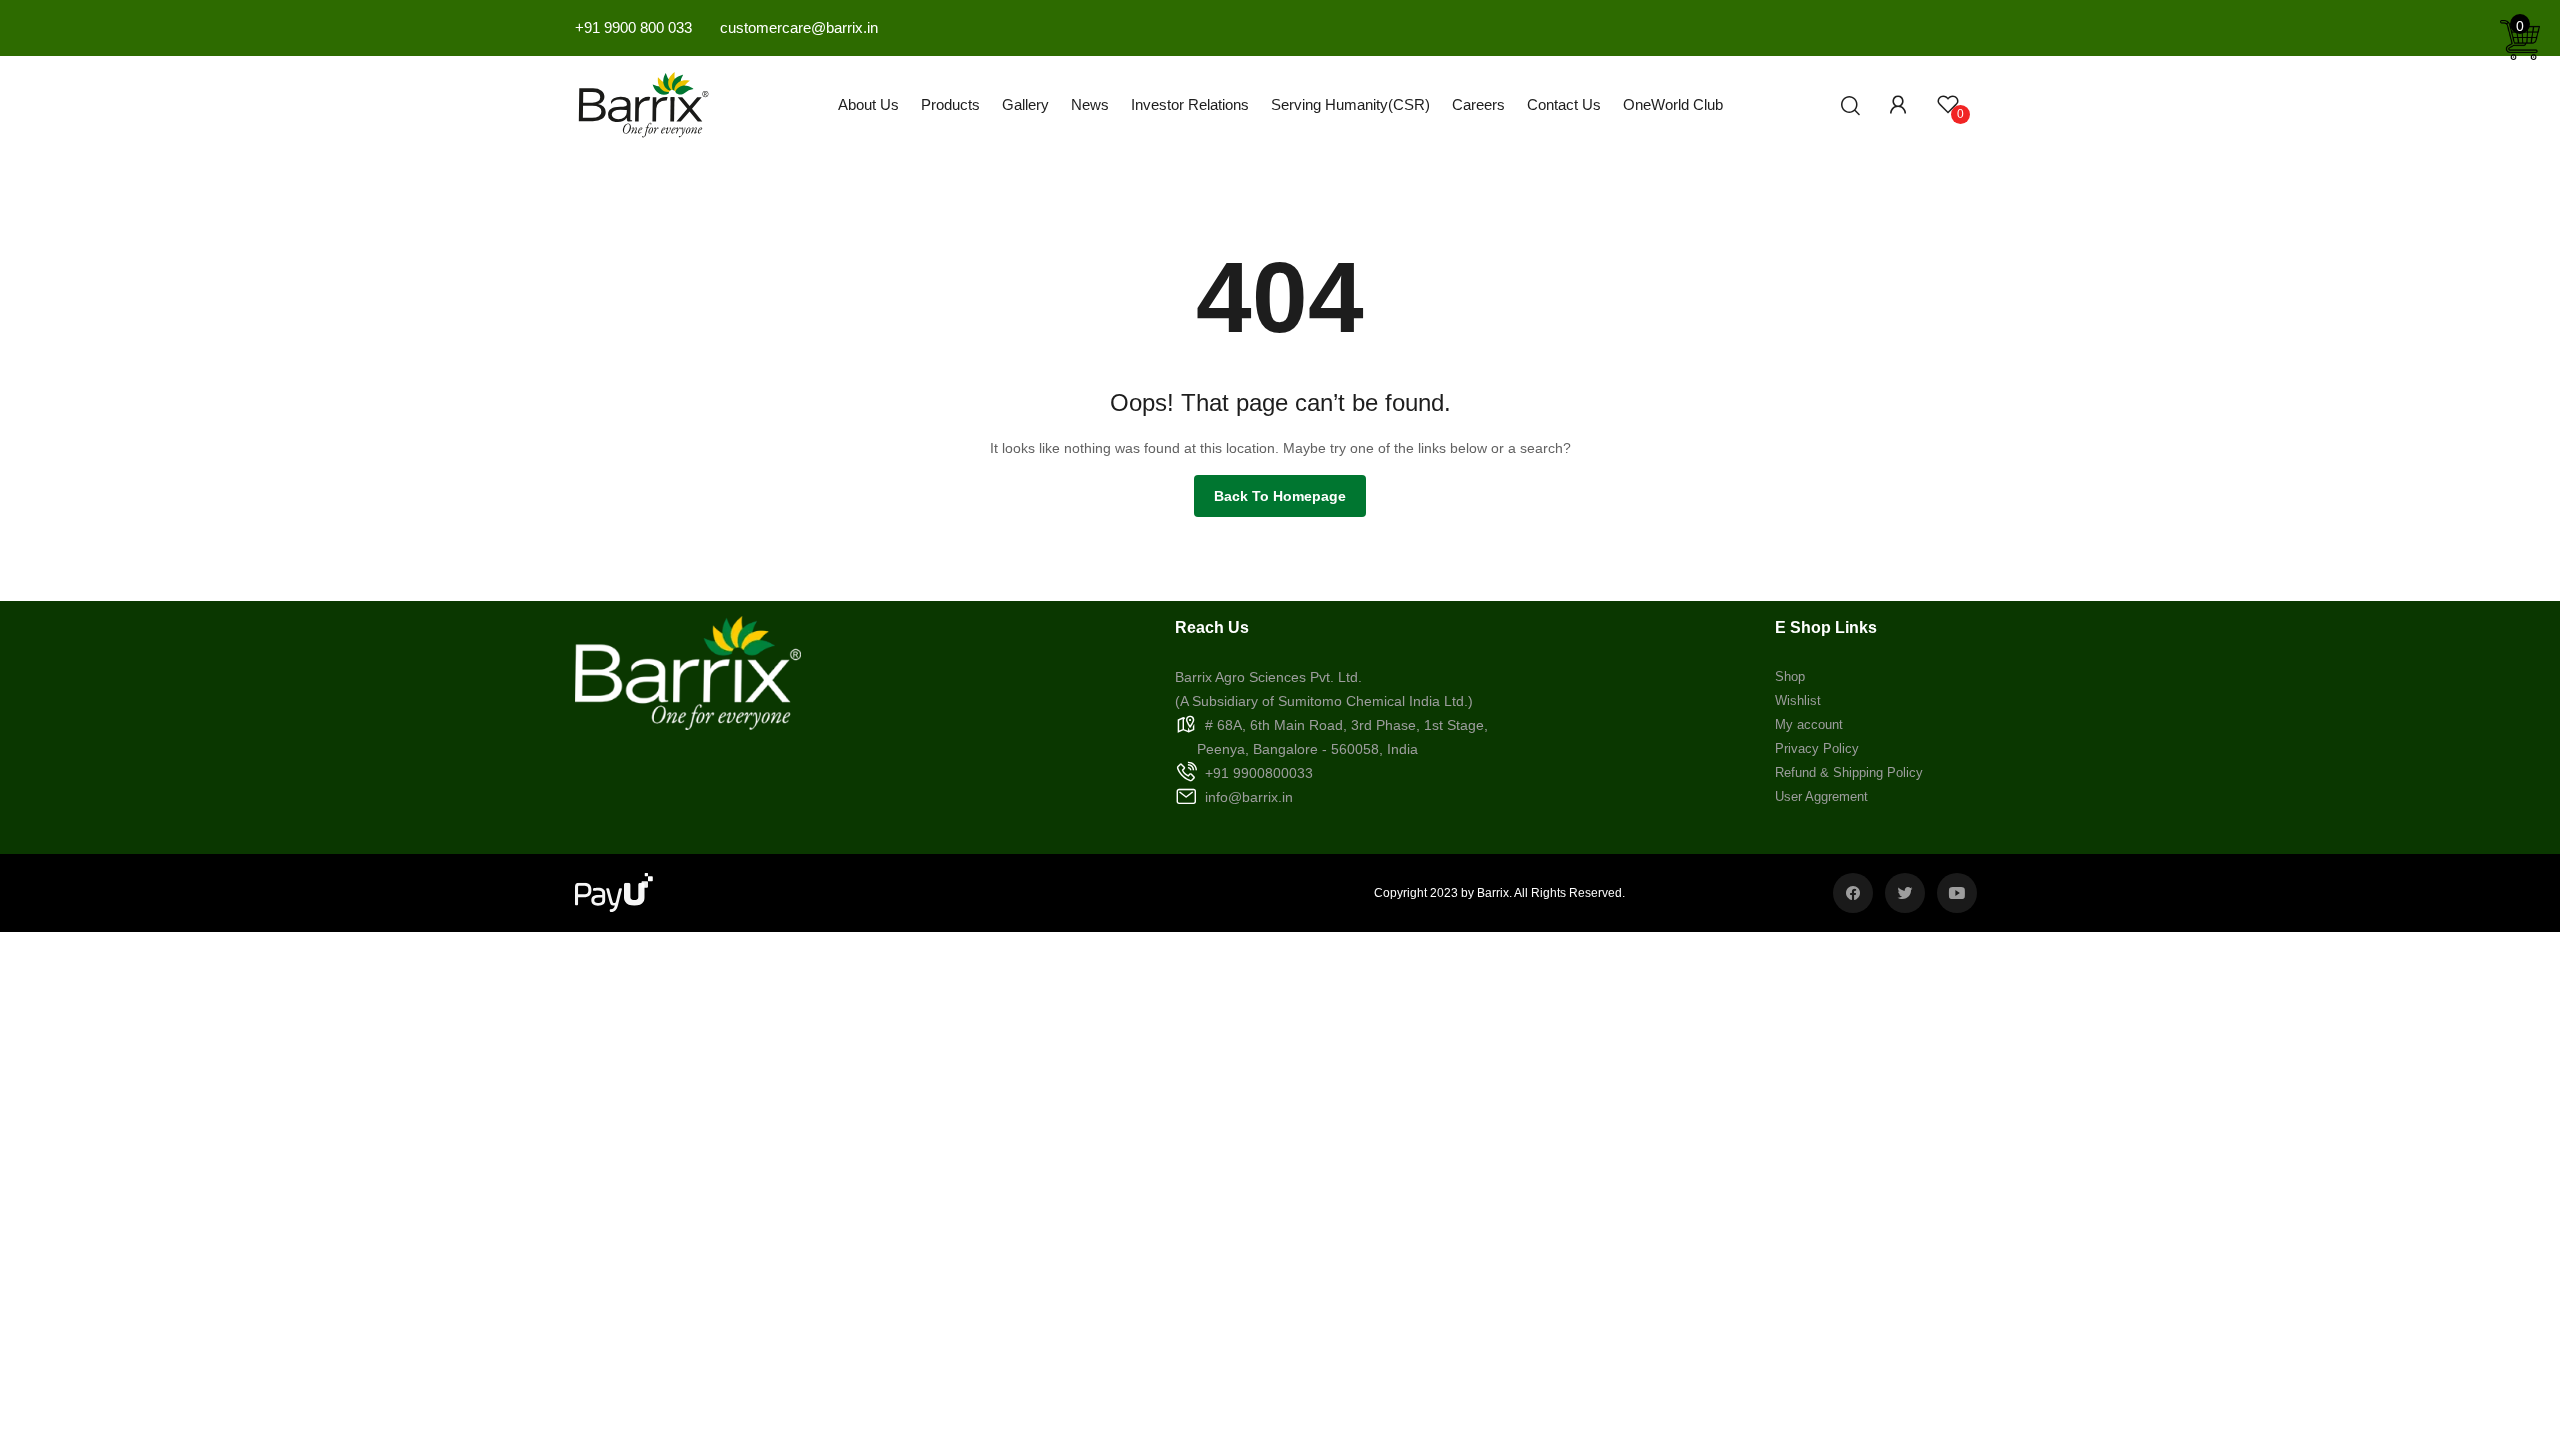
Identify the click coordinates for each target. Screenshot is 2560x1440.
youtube (1957, 893)
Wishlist (1798, 700)
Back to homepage (1280, 496)
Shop (1790, 676)
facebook (1853, 893)
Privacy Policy (1817, 748)
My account (1809, 724)
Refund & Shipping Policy (1849, 772)
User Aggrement (1821, 796)
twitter (1905, 893)
